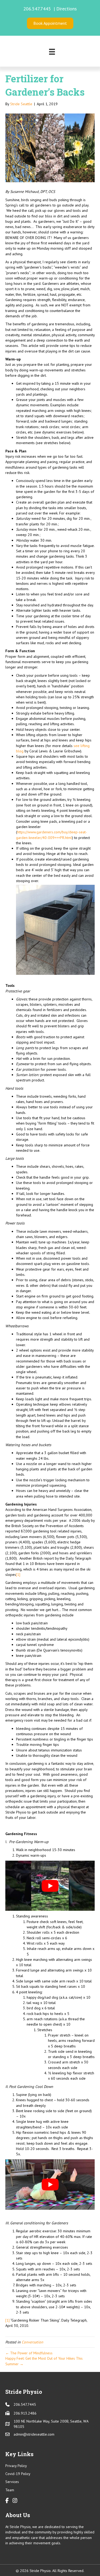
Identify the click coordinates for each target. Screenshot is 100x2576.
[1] (18, 1575)
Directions (67, 9)
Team (10, 2490)
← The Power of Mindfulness (29, 2353)
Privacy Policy (16, 2466)
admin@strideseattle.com (34, 2434)
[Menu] (52, 52)
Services (12, 2482)
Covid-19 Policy (18, 2474)
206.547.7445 (38, 9)
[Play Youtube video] (50, 1886)
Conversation (32, 2342)
